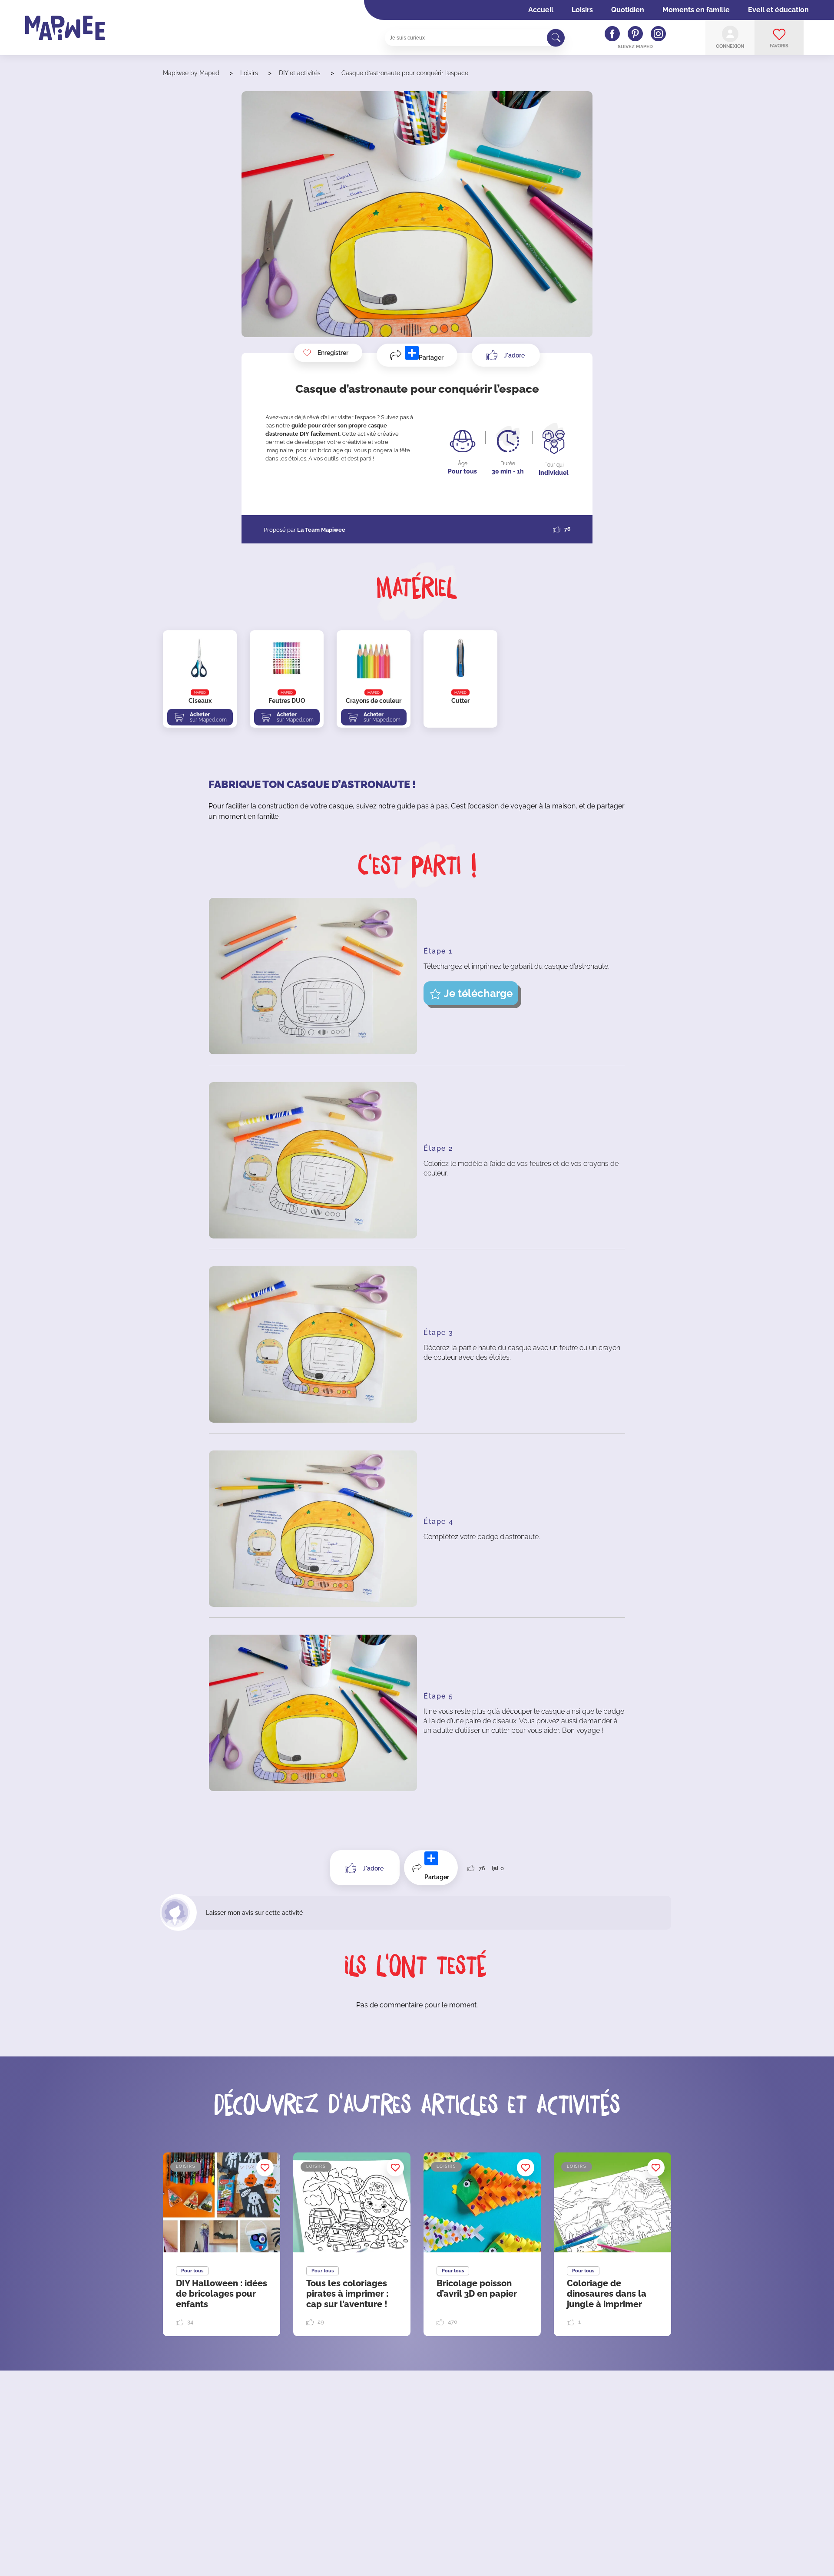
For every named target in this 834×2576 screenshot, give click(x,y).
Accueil (541, 10)
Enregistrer (333, 353)
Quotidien (628, 10)
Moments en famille (696, 10)
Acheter (208, 717)
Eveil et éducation (778, 10)
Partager (431, 358)
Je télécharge (478, 993)
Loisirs (582, 10)
